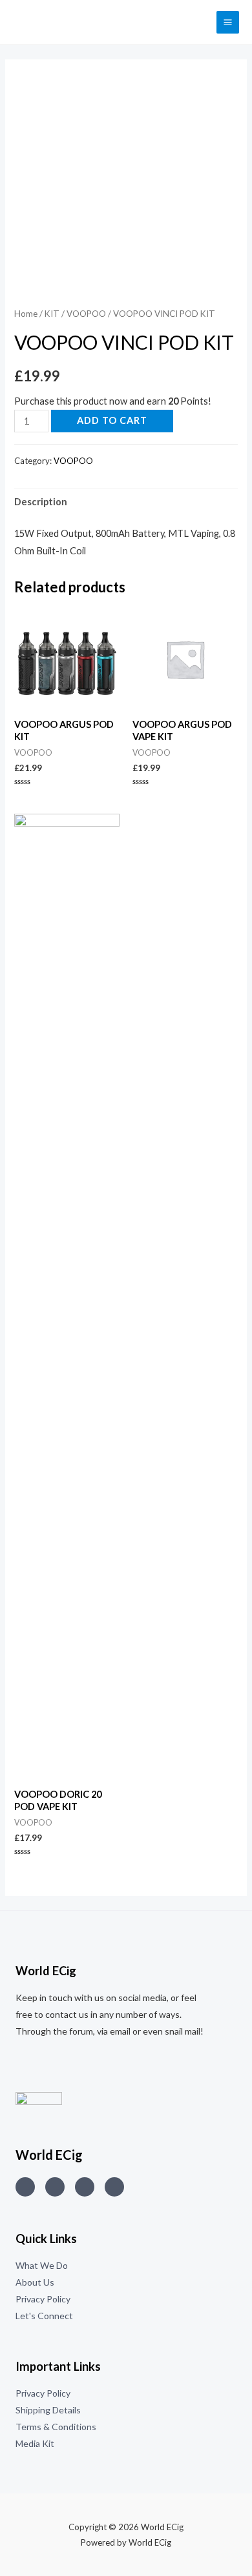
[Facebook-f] (114, 2187)
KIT (52, 314)
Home (26, 314)
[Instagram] (25, 2187)
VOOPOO (86, 314)
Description (41, 502)
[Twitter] (55, 2187)
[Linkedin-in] (85, 2187)
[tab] (126, 502)
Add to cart (112, 420)
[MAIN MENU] (228, 22)
